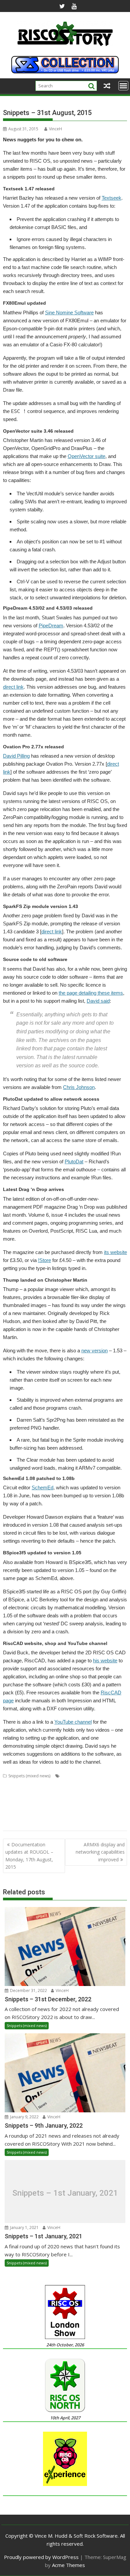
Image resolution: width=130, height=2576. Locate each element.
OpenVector (76, 1800)
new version (94, 1350)
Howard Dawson (102, 1792)
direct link (13, 687)
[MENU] (123, 86)
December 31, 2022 (28, 1990)
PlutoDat (74, 1161)
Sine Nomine (53, 1816)
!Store (44, 1260)
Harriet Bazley (70, 1792)
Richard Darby (72, 1808)
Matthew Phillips (18, 1800)
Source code (79, 1816)
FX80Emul (45, 1792)
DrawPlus (24, 1792)
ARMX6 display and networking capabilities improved (100, 1852)
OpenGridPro (49, 1800)
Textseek (111, 198)
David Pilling (16, 756)
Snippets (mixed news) (29, 1776)
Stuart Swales (33, 1824)
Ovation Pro (101, 1800)
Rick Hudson (100, 1808)
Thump (97, 1824)
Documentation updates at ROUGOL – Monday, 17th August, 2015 (29, 1856)
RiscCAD (11, 1816)
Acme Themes (68, 2565)
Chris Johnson (79, 1087)
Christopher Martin (21, 1784)
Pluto (32, 1808)
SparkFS (101, 1816)
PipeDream (51, 625)
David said (98, 1001)
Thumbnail (77, 1824)
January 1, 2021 (24, 2227)
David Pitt (100, 1784)
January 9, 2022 (24, 2117)
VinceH (55, 129)
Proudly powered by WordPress (41, 2557)
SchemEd (42, 1487)
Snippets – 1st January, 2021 (65, 2193)
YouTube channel (73, 1722)
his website (105, 1660)
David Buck (52, 1784)
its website (115, 1252)
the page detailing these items (91, 993)
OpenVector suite (86, 456)
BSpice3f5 (71, 1776)
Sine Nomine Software (69, 312)
